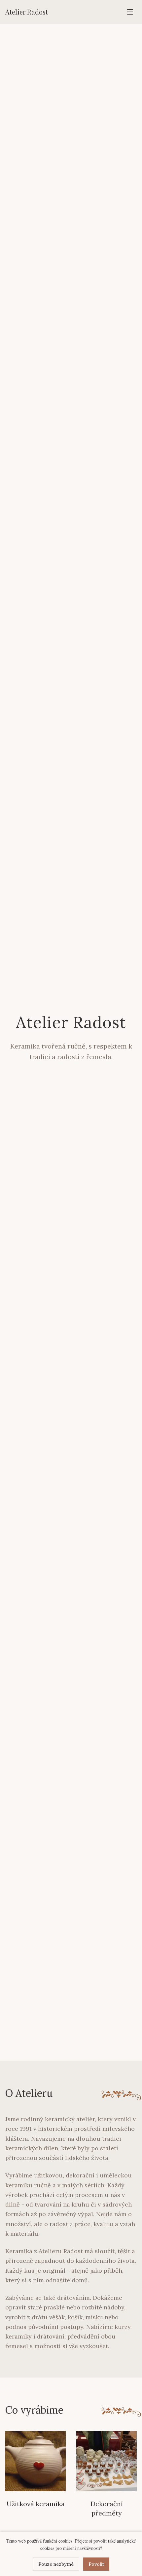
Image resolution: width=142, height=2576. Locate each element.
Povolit (96, 2564)
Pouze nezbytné (56, 2564)
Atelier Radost (27, 12)
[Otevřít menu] (130, 12)
